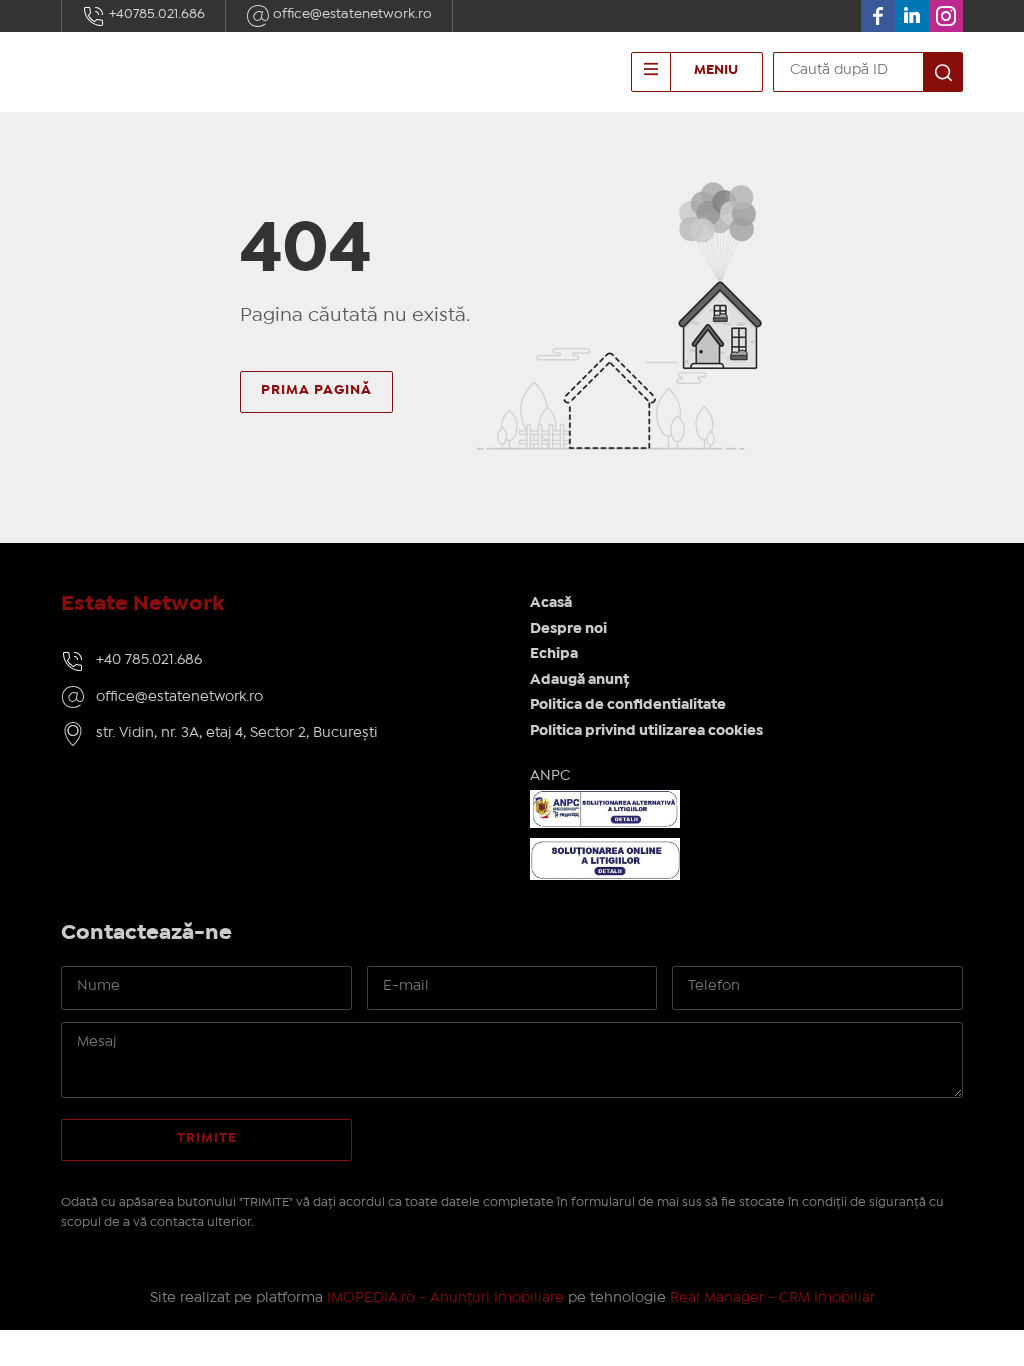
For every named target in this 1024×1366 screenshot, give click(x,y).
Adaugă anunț (579, 680)
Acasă (551, 603)
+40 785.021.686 (149, 660)
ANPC (550, 776)
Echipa (554, 654)
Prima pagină (316, 390)
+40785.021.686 (155, 14)
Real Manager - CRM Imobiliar (772, 1298)
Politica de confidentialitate (628, 705)
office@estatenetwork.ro (351, 14)
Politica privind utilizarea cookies (646, 731)
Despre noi (568, 629)
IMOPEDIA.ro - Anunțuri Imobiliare (445, 1298)
